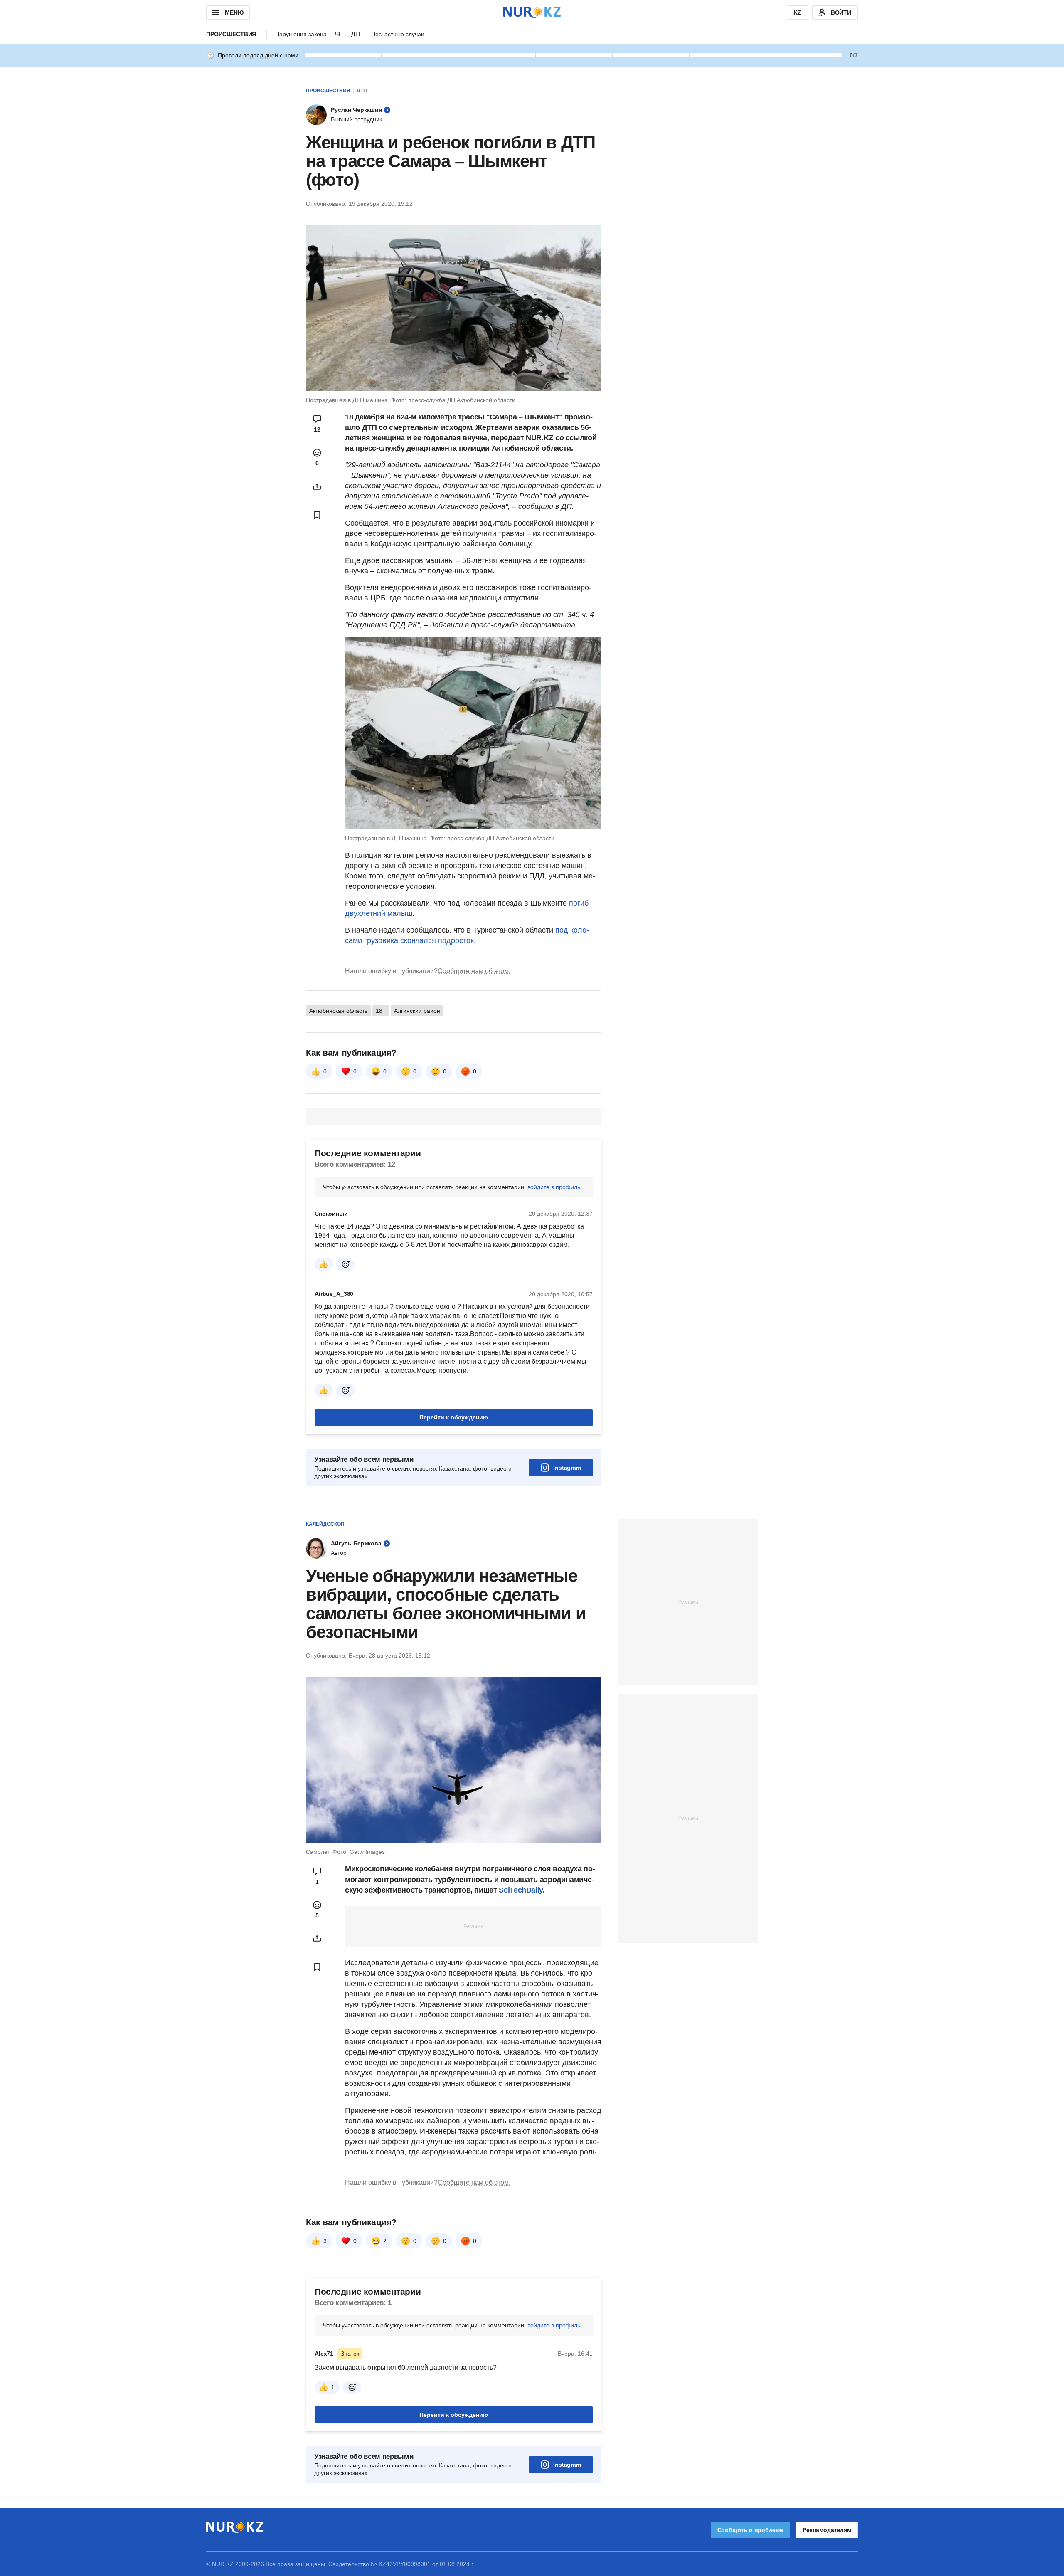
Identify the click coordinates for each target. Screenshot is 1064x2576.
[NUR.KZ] (532, 12)
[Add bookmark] (317, 515)
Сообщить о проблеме (750, 2530)
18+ (381, 1011)
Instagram (567, 1468)
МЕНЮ (234, 12)
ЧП (339, 34)
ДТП (357, 34)
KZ (797, 12)
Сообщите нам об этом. (474, 971)
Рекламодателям (827, 2530)
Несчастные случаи (398, 34)
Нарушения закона (301, 34)
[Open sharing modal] (317, 486)
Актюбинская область (338, 1011)
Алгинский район (417, 1011)
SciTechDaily (521, 1890)
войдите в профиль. (555, 1187)
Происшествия (231, 34)
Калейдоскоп (325, 1524)
